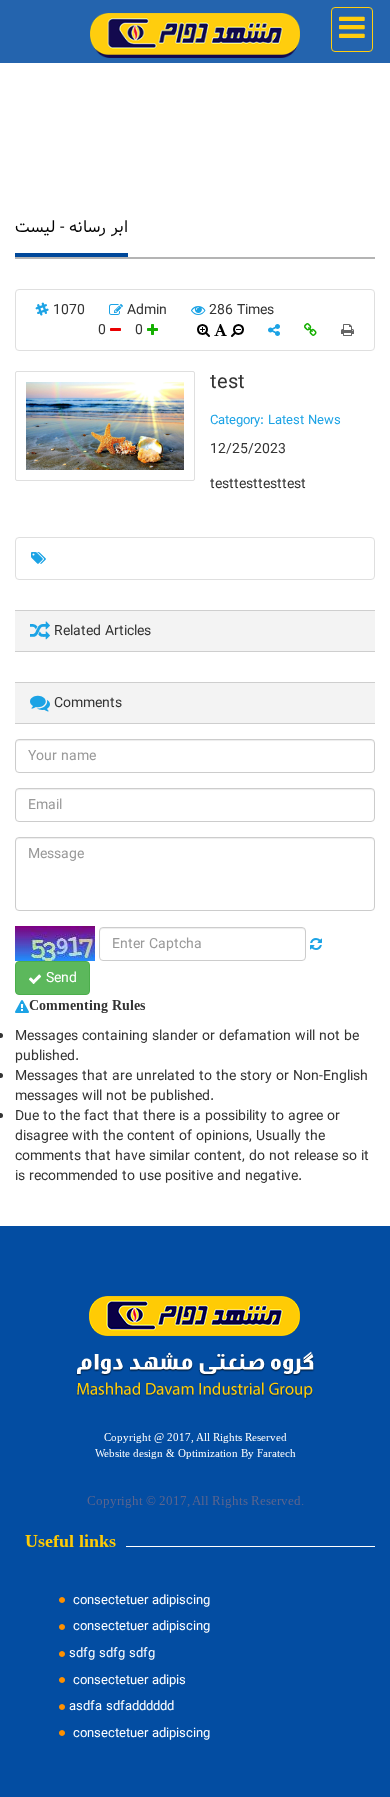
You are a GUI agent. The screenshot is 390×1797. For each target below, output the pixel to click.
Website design (129, 1453)
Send (59, 978)
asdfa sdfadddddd (121, 1706)
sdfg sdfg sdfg (112, 1653)
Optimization (208, 1453)
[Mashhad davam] (194, 31)
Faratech (276, 1453)
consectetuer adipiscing (139, 1600)
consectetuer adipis (127, 1680)
